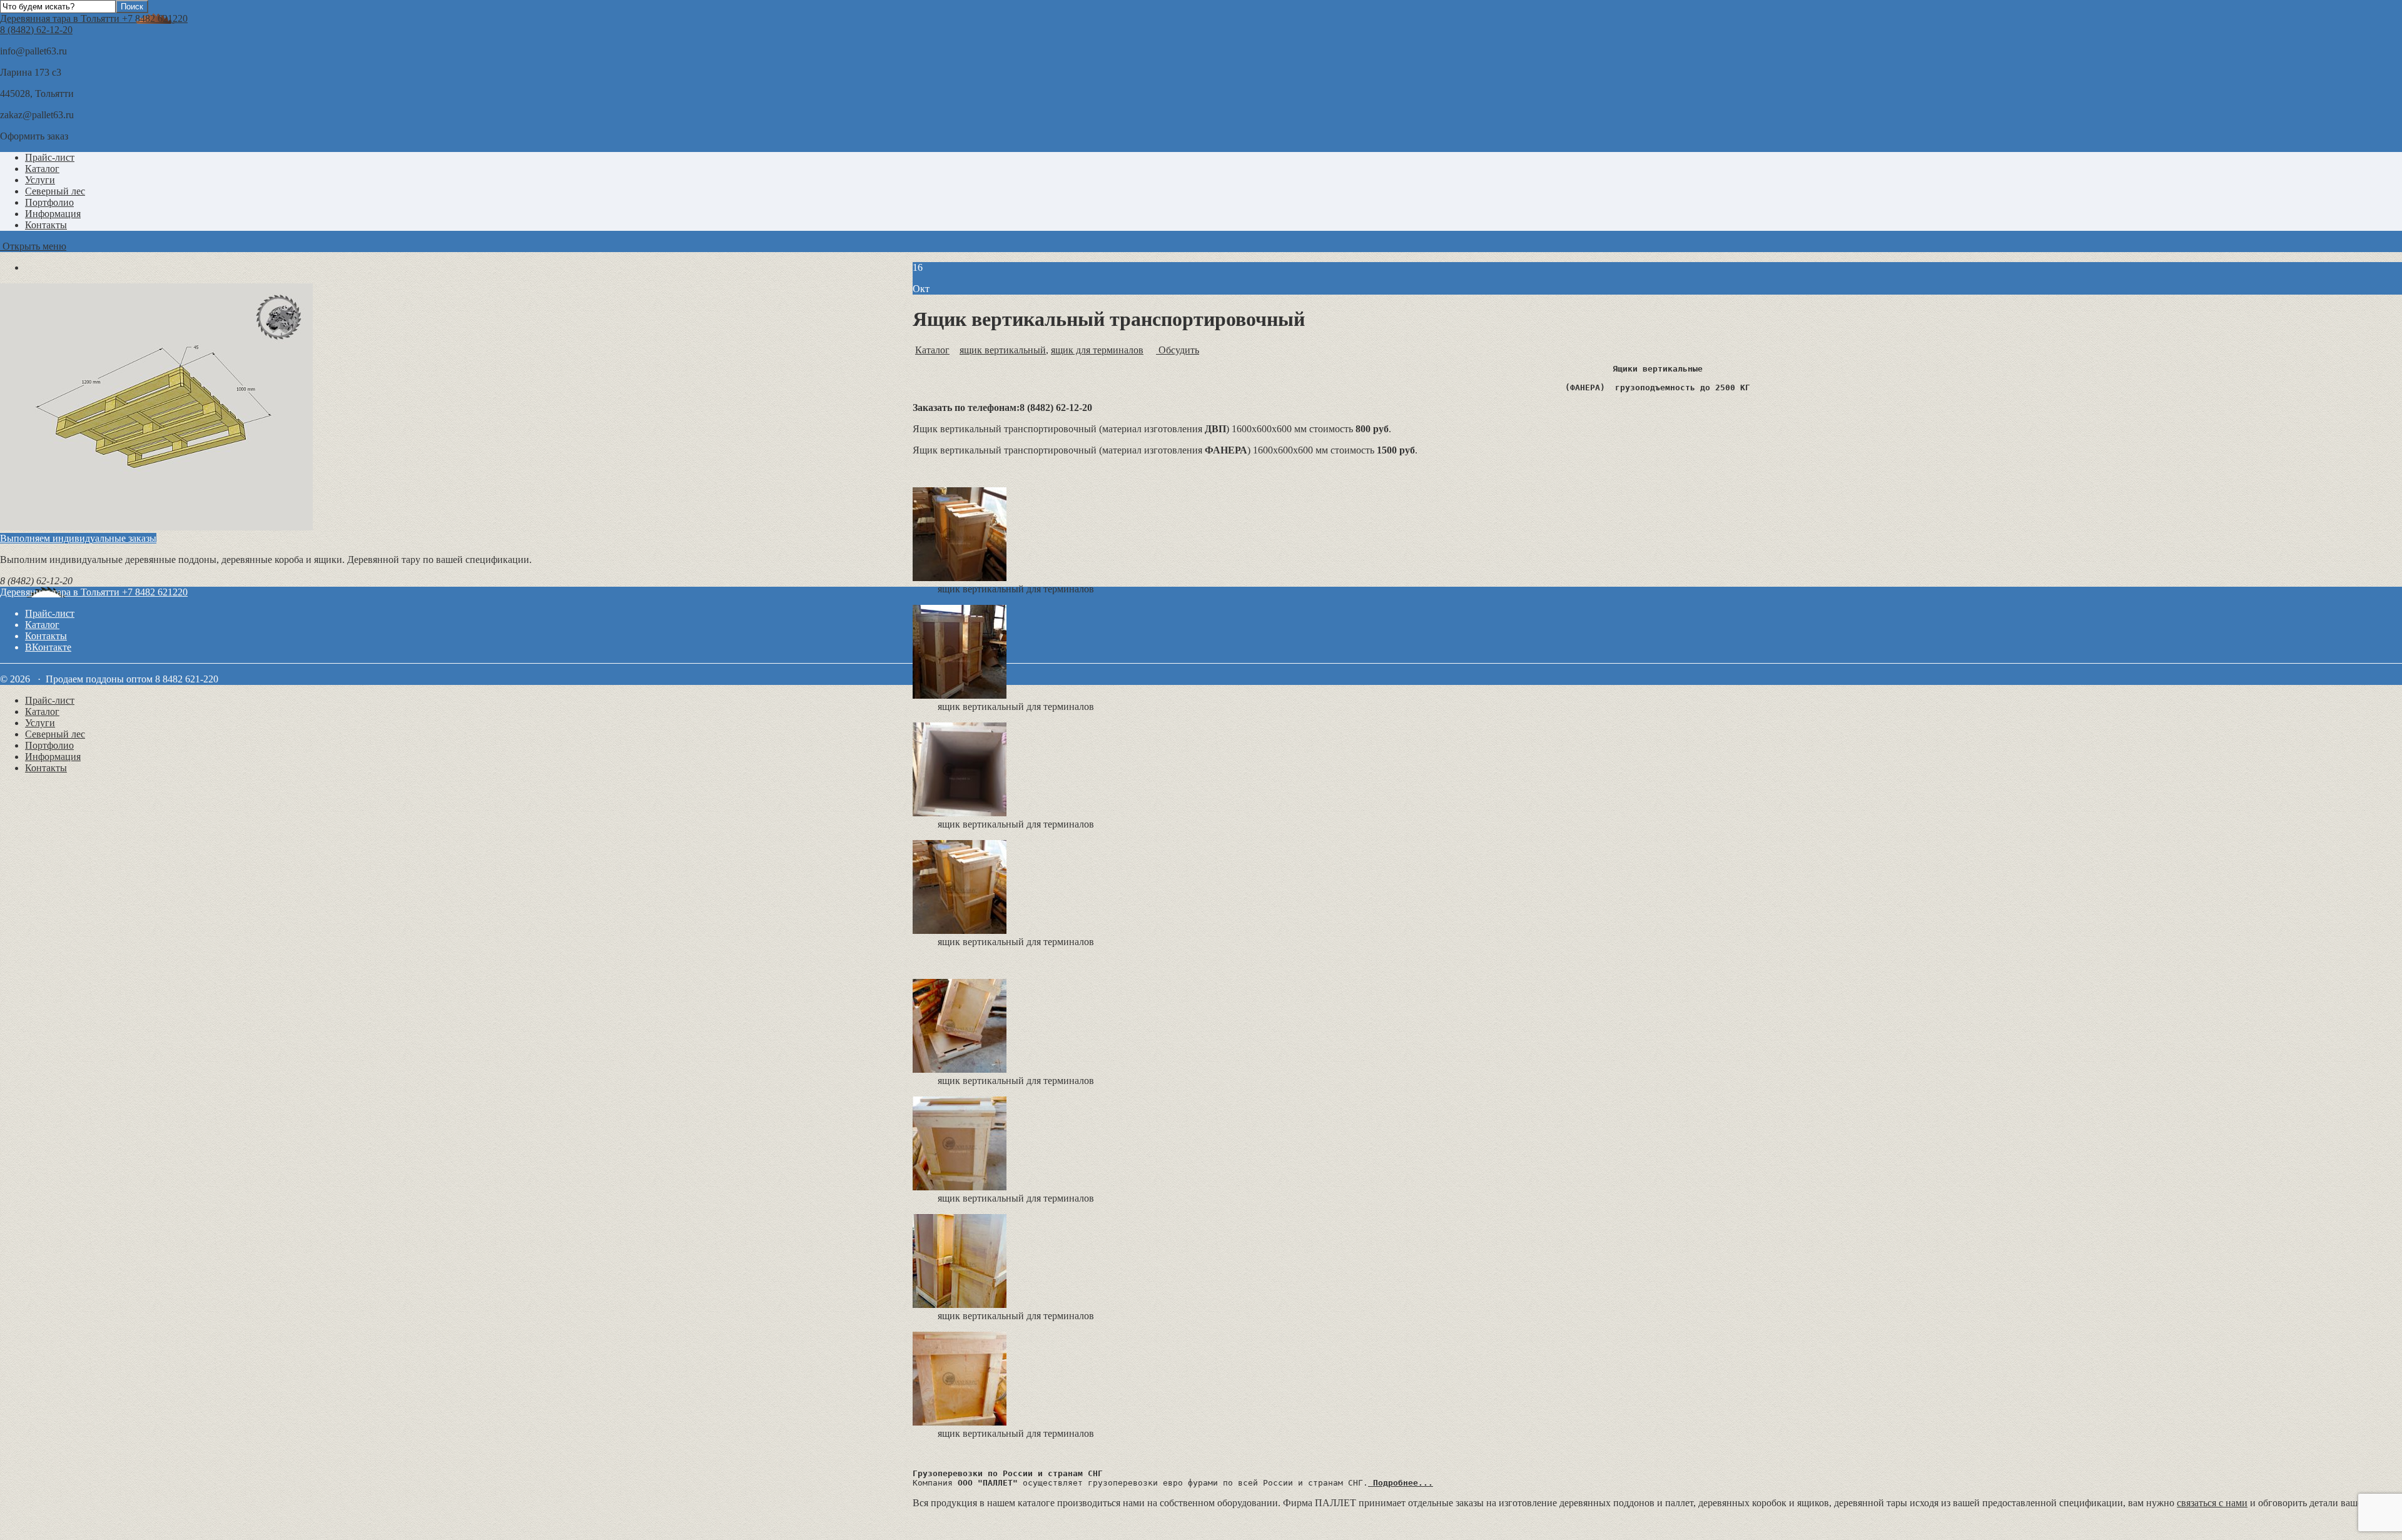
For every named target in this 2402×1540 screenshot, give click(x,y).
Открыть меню (33, 246)
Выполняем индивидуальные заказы (78, 538)
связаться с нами (2212, 1503)
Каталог (42, 169)
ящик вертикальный (1003, 350)
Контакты (46, 225)
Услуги (40, 180)
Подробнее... (1401, 1483)
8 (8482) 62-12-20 (36, 30)
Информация (53, 214)
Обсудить (1178, 350)
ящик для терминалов (1097, 350)
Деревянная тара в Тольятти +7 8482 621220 (94, 18)
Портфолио (49, 202)
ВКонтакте (48, 647)
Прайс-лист (50, 157)
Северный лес (55, 191)
